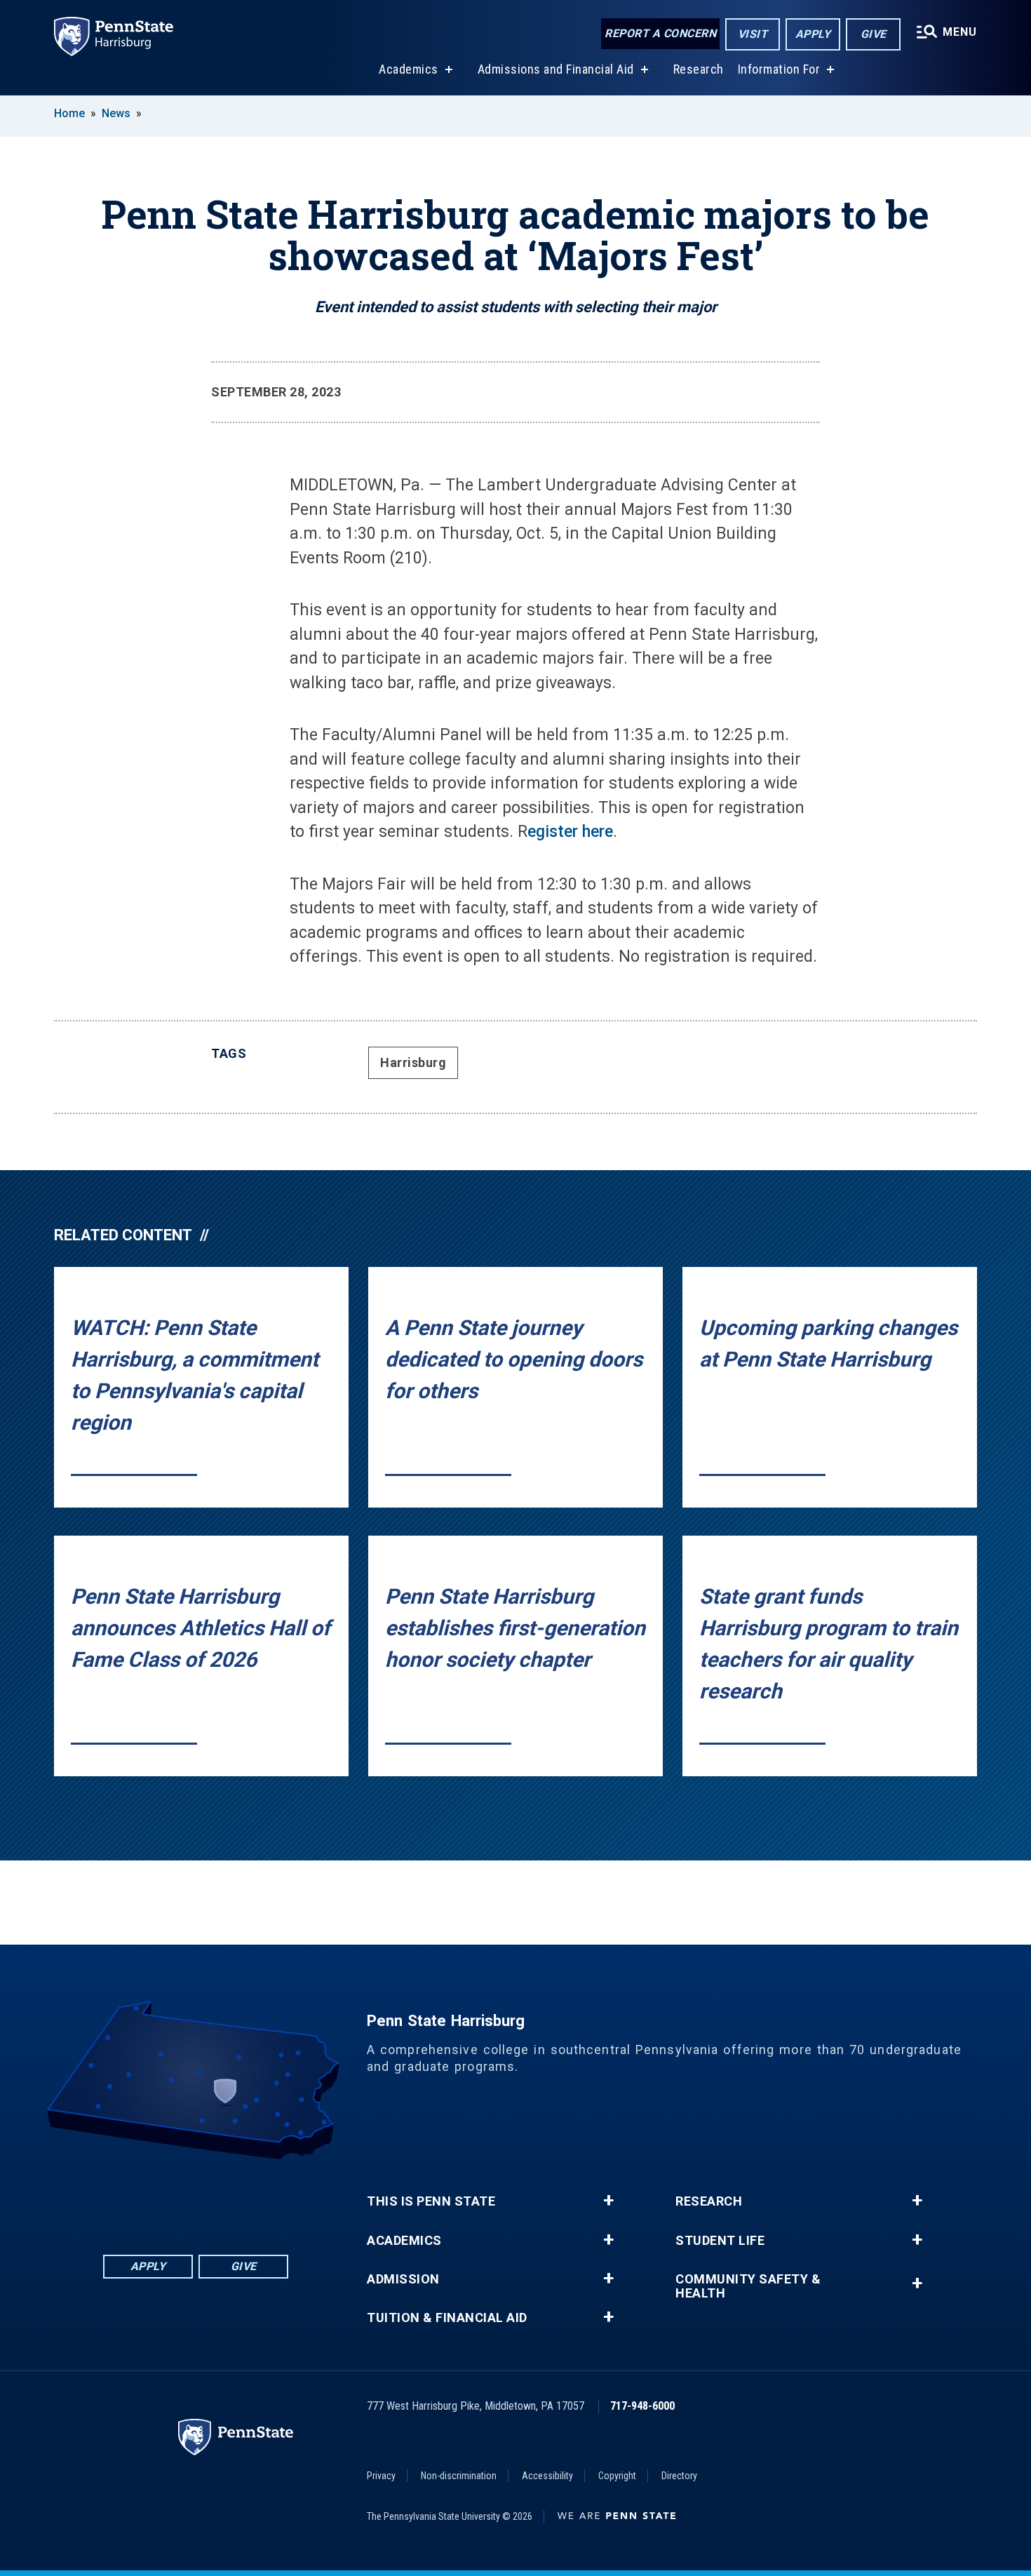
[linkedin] (159, 2198)
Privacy (381, 2476)
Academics (409, 69)
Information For (779, 69)
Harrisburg (413, 1062)
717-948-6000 (642, 2406)
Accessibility (547, 2476)
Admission (403, 2279)
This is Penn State (431, 2201)
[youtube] (232, 2198)
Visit (753, 34)
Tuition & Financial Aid (447, 2318)
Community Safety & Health (748, 2286)
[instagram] (269, 2198)
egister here (570, 832)
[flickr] (196, 2198)
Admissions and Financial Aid (556, 69)
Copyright (617, 2476)
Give (874, 34)
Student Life (720, 2241)
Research (699, 69)
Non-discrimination (459, 2476)
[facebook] (123, 2198)
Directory (679, 2476)
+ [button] (608, 2201)
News (116, 113)
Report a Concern (660, 33)
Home (69, 113)
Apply (813, 34)
